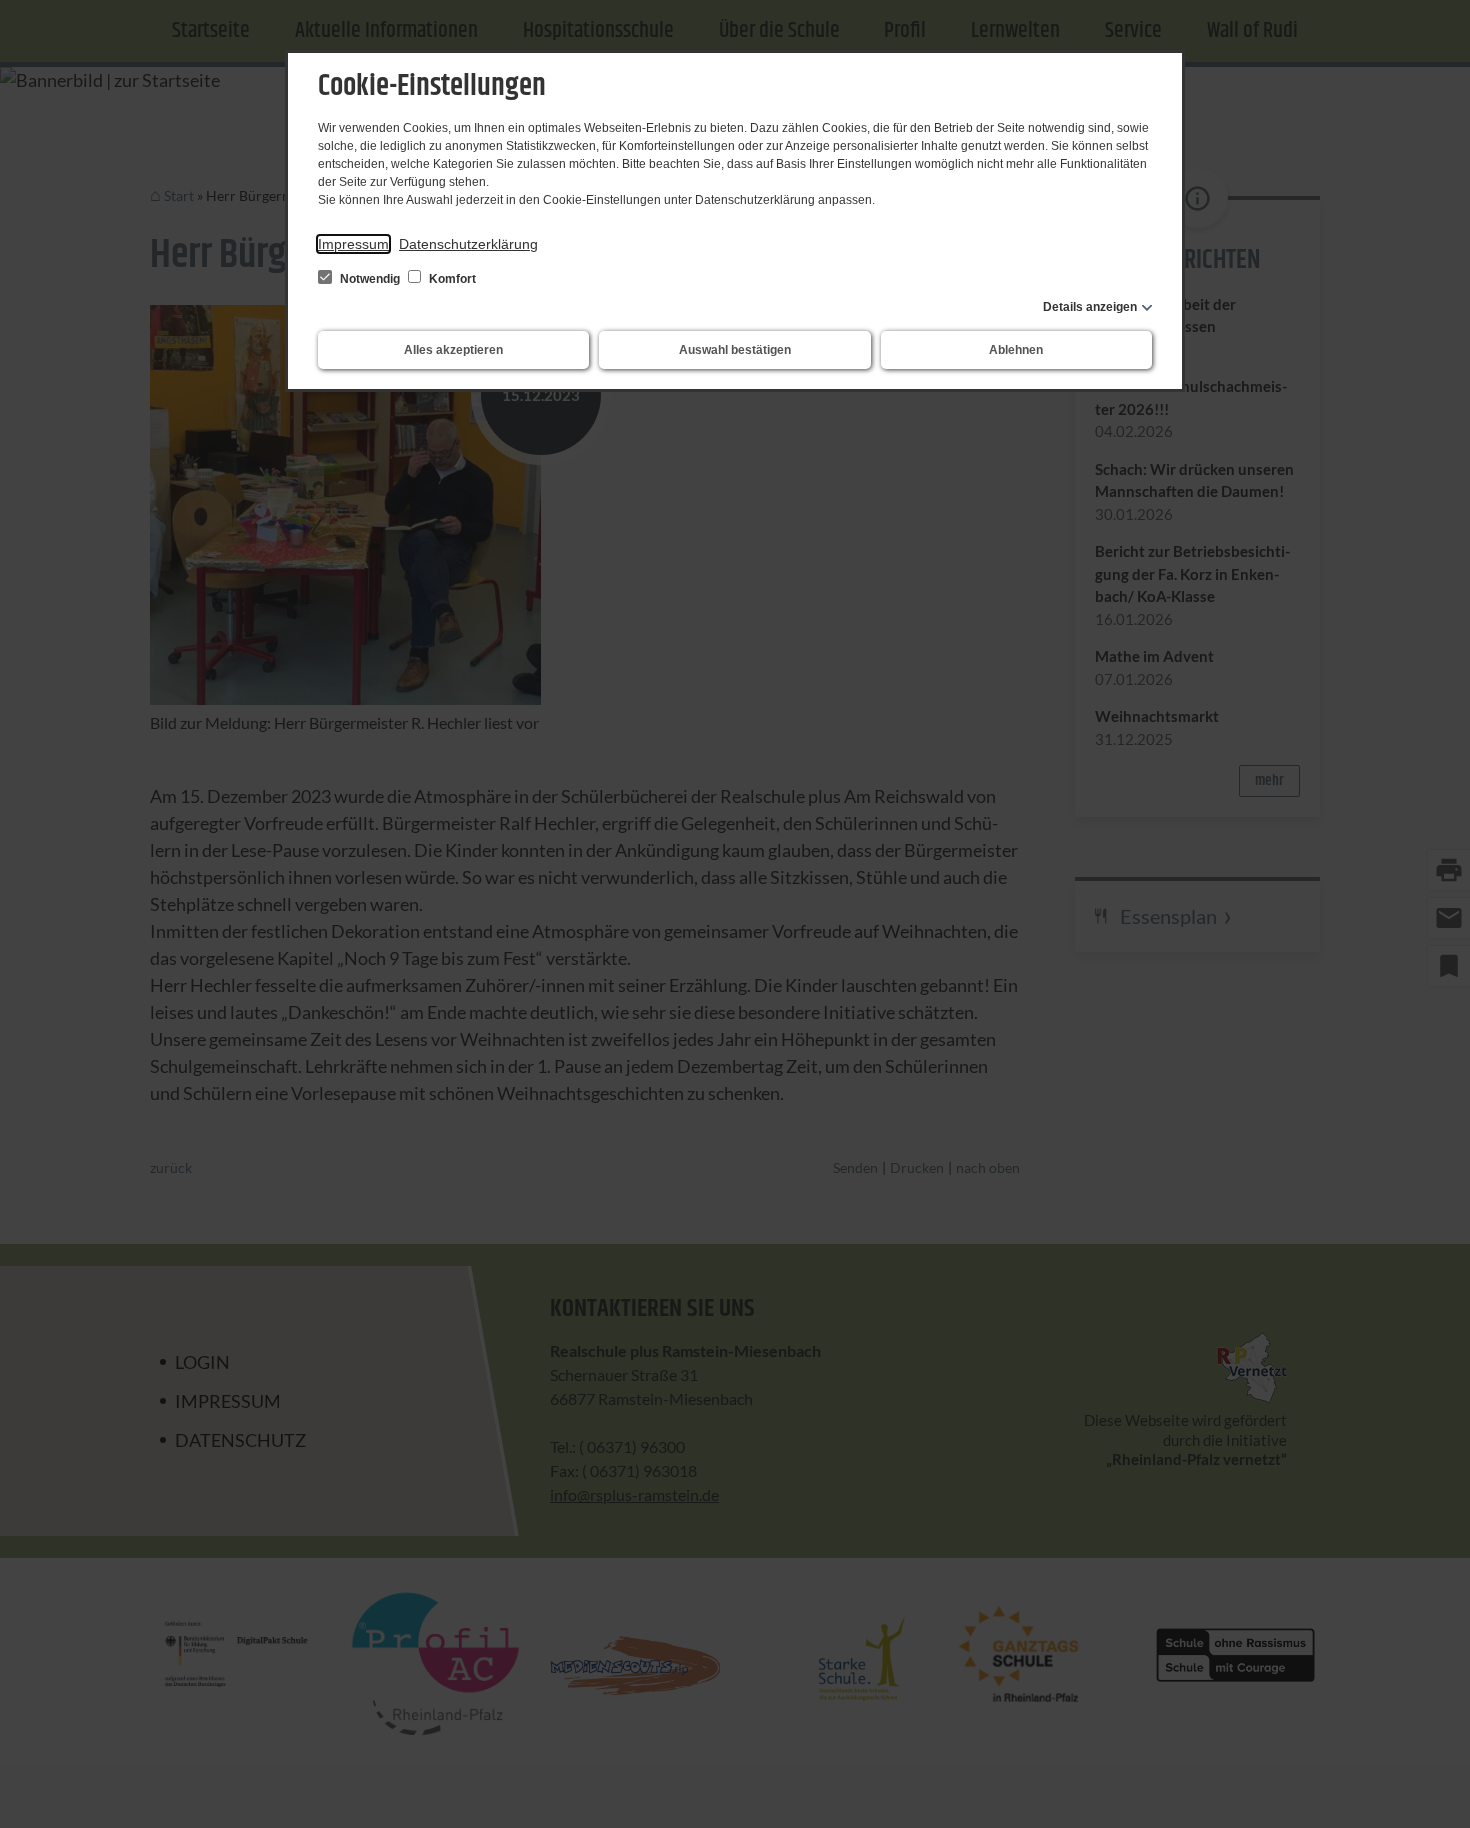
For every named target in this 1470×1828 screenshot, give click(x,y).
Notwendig (370, 279)
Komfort (451, 279)
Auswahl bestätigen (735, 350)
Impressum (353, 244)
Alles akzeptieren (453, 350)
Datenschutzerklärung (468, 244)
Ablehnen (1016, 350)
